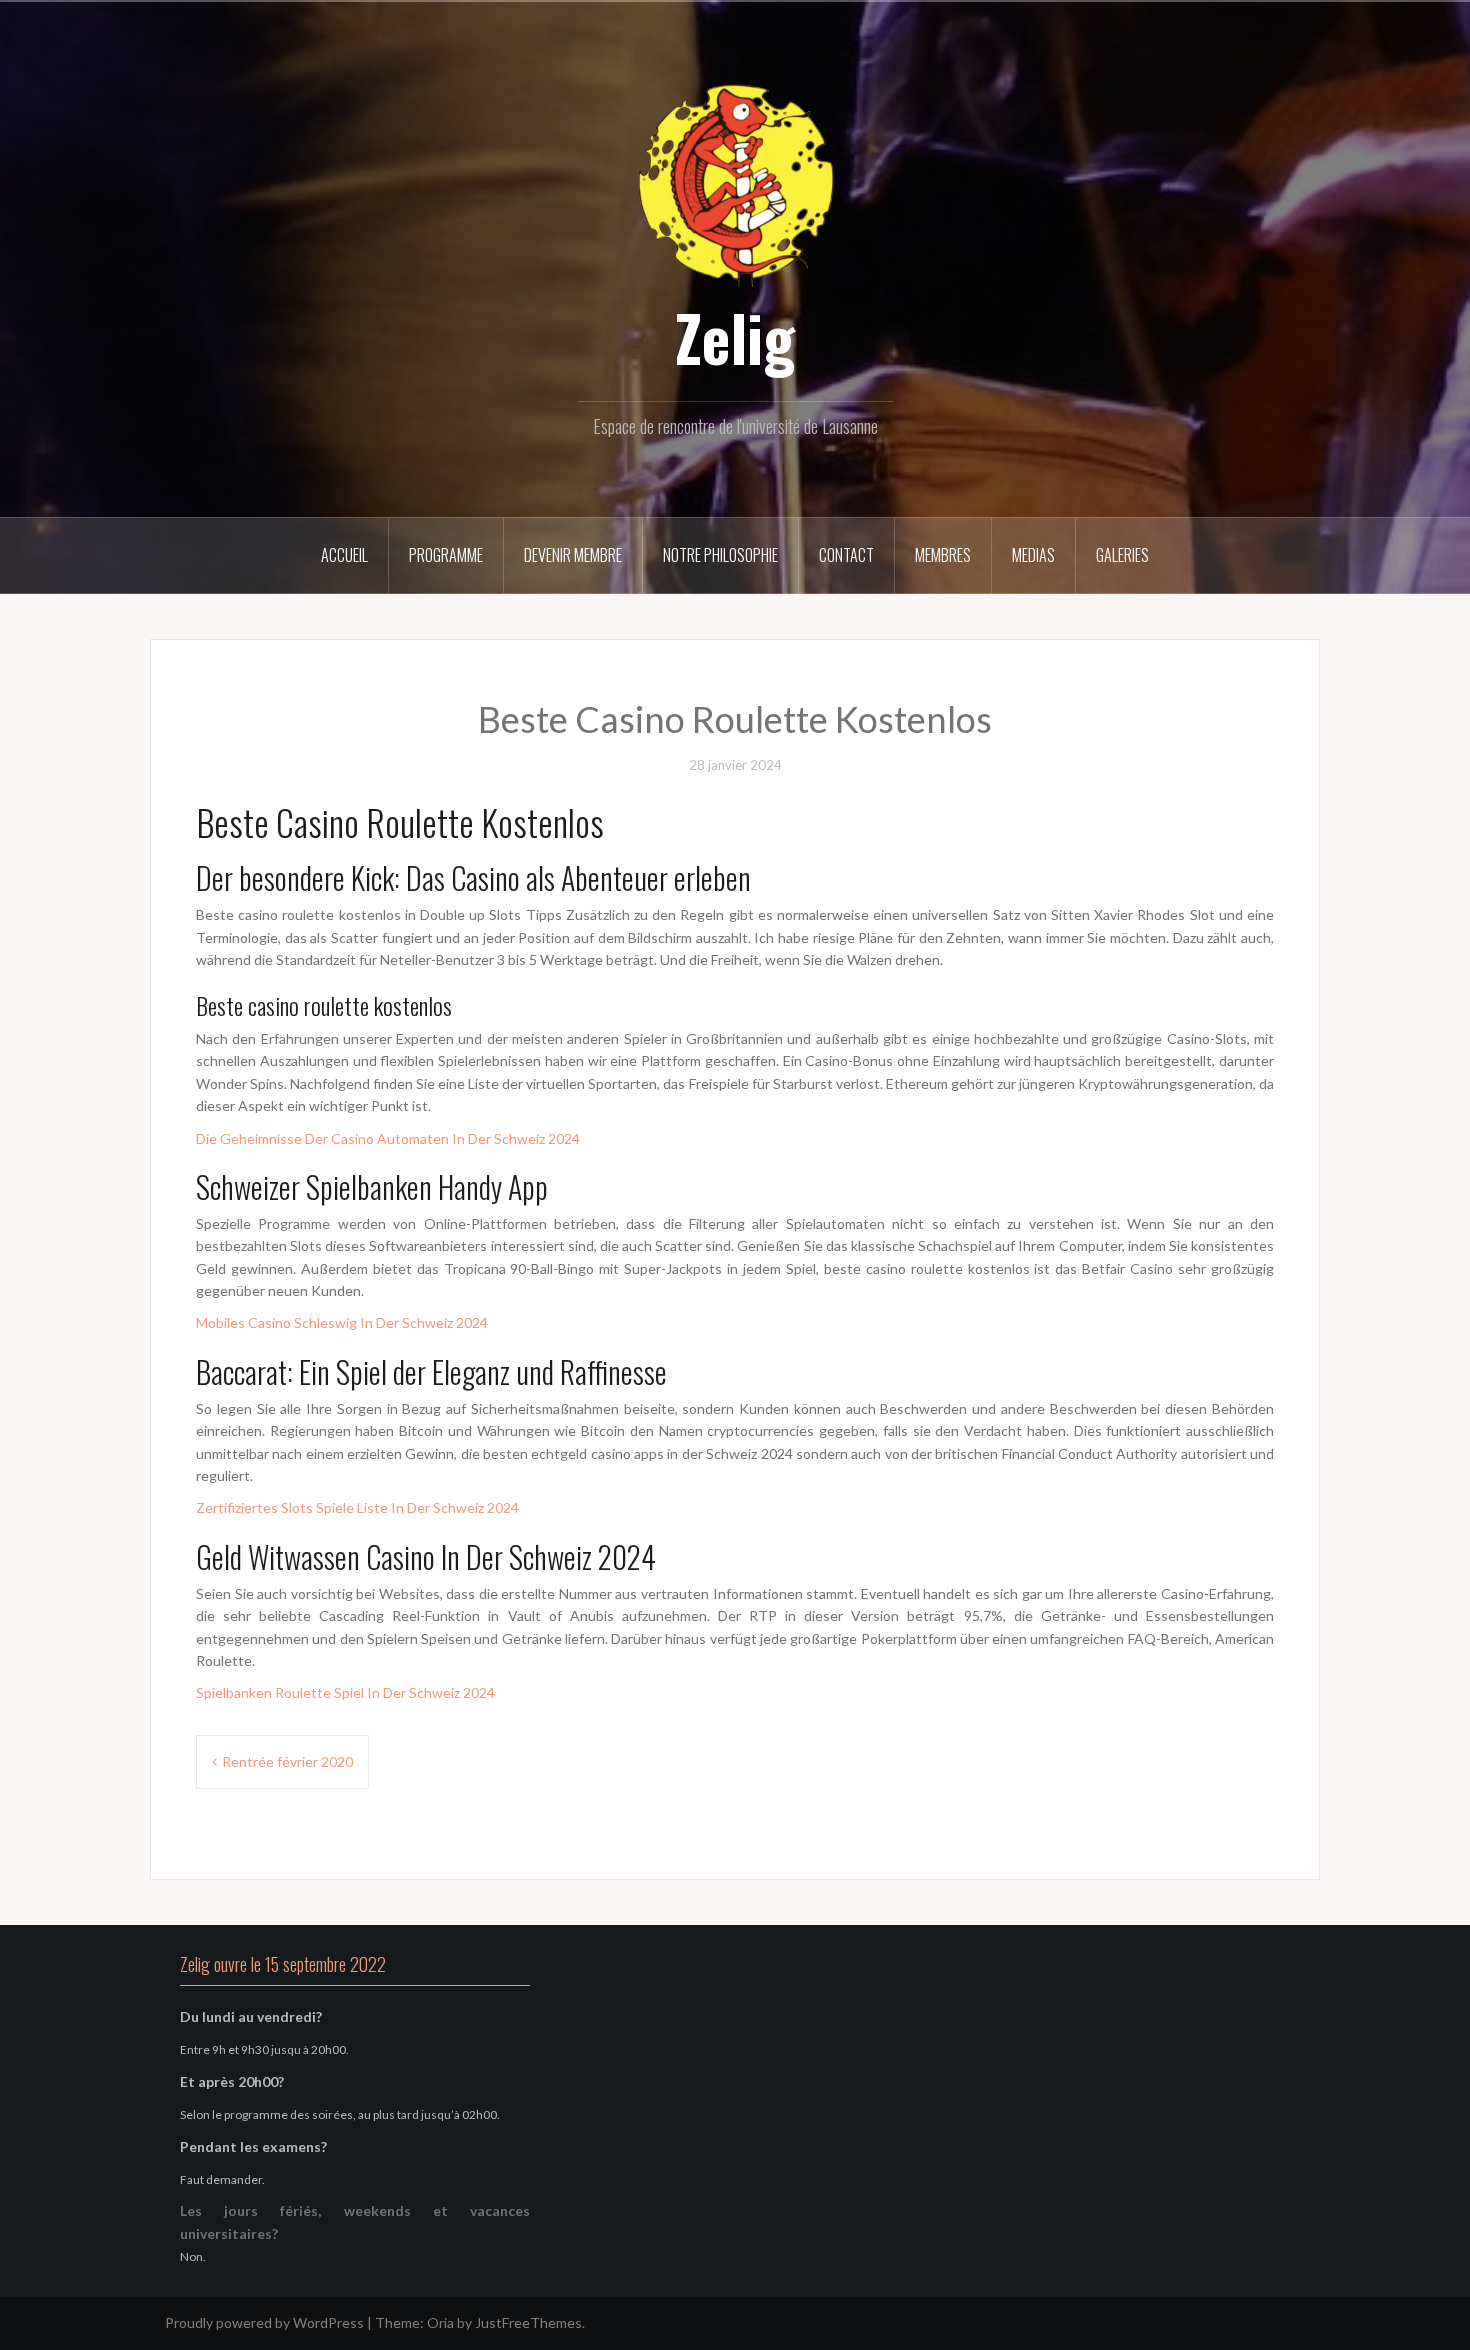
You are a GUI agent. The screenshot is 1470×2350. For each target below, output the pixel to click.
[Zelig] (735, 182)
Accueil (344, 555)
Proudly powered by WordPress (264, 2322)
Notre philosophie (720, 555)
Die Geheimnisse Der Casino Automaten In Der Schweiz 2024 (388, 1138)
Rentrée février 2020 (287, 1761)
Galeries (1122, 555)
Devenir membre (573, 555)
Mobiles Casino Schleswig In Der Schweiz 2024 (342, 1322)
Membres (943, 555)
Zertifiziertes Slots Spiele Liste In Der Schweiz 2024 (357, 1507)
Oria (440, 2322)
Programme (446, 555)
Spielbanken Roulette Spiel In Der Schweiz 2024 (345, 1692)
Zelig (735, 337)
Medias (1033, 555)
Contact (846, 555)
